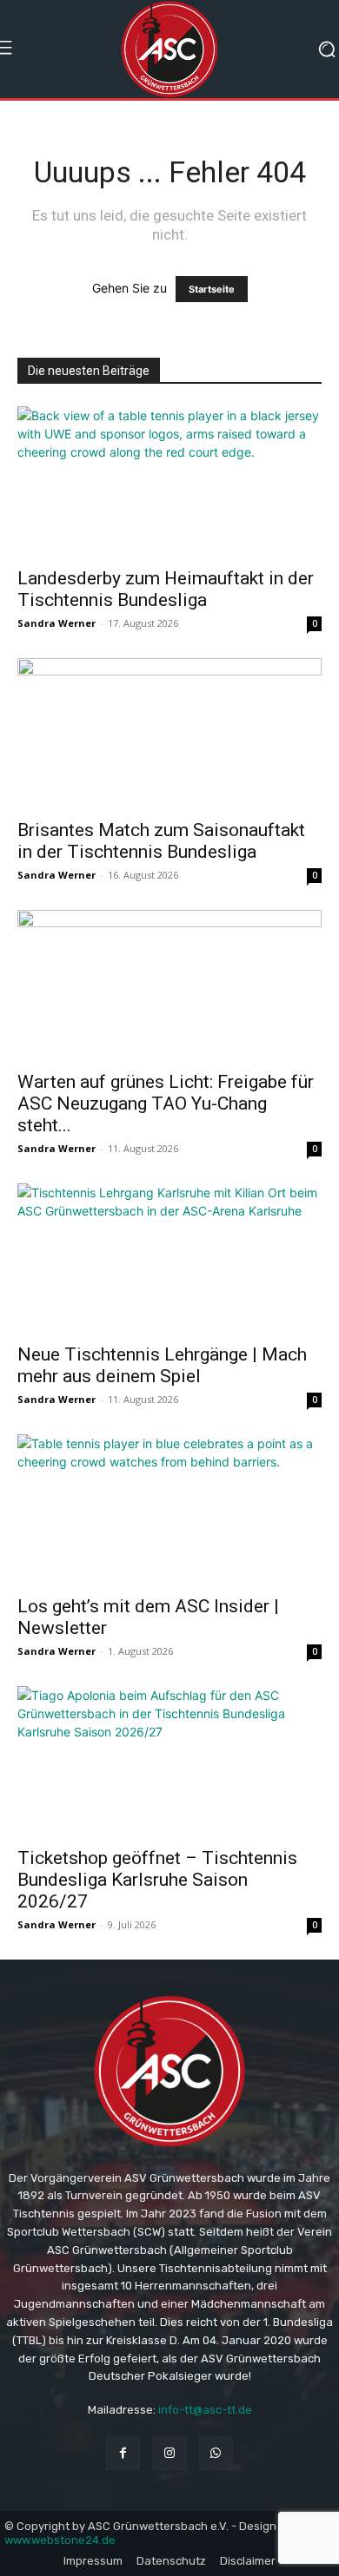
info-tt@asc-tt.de (205, 2410)
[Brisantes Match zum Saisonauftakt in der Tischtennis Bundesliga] (169, 733)
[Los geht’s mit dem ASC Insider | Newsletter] (169, 1509)
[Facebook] (123, 2453)
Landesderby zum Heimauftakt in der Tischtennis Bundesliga (166, 589)
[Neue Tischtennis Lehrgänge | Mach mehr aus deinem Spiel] (169, 1258)
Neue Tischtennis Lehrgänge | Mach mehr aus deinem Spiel (162, 1365)
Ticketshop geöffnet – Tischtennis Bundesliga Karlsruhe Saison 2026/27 (157, 1880)
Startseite (212, 289)
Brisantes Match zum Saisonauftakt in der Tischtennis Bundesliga (161, 841)
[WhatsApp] (216, 2453)
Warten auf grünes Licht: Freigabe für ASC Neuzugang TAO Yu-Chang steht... (166, 1104)
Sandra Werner (56, 623)
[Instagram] (169, 2453)
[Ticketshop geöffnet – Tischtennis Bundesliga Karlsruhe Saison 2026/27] (169, 1761)
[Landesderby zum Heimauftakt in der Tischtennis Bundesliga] (169, 481)
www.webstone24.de (60, 2540)
